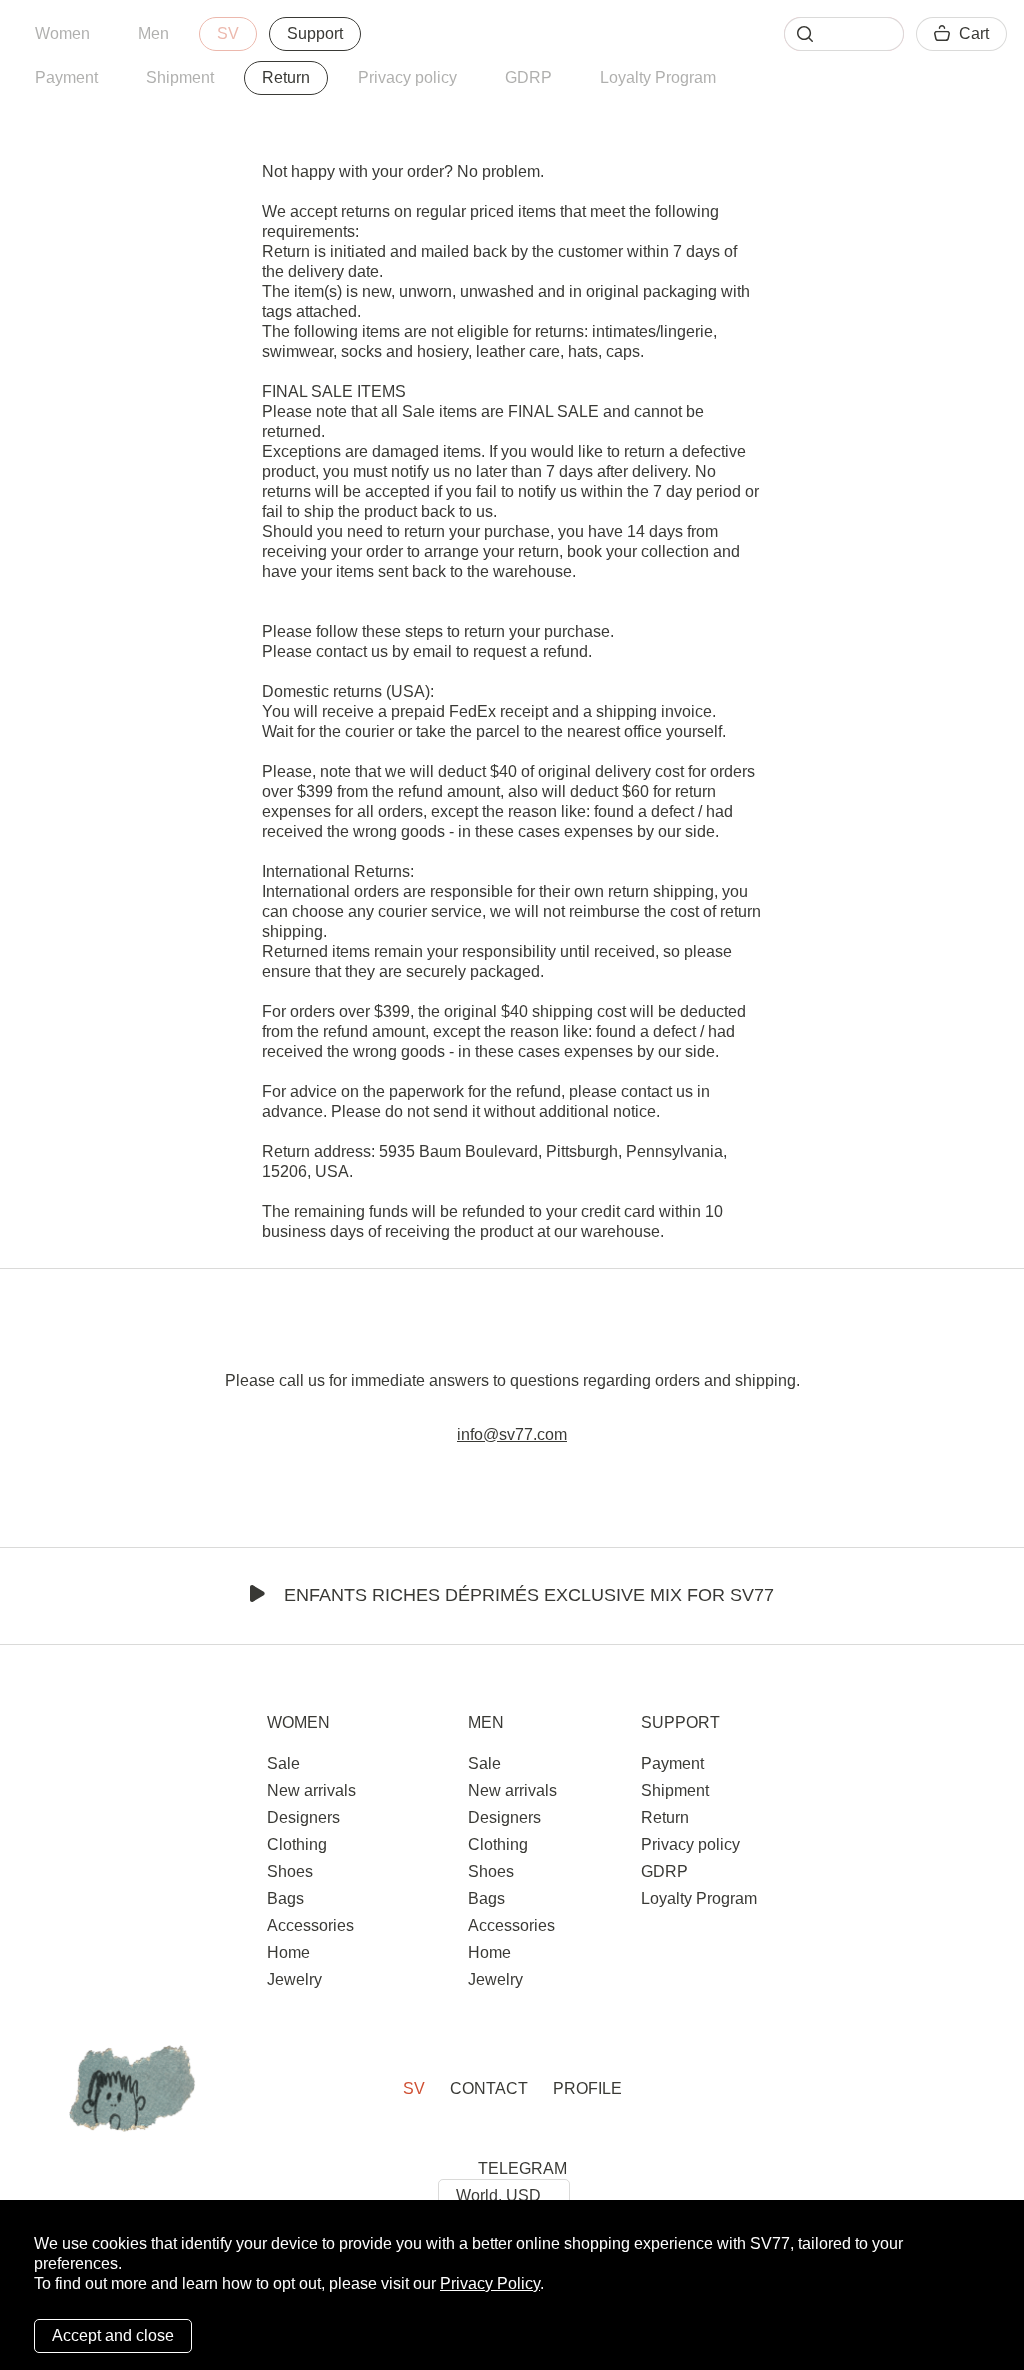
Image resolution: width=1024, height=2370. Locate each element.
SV (228, 33)
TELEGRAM (522, 2168)
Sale (283, 1763)
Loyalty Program (658, 77)
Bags (285, 1898)
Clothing (297, 1844)
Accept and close (113, 2335)
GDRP (528, 77)
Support (315, 33)
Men (153, 33)
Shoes (290, 1871)
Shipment (180, 77)
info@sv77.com (512, 1434)
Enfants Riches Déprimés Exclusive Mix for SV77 (529, 1595)
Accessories (310, 1925)
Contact (489, 2088)
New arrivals (311, 1790)
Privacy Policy (490, 2283)
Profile (587, 2088)
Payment (66, 77)
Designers (303, 1817)
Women (62, 33)
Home (288, 1952)
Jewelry (294, 1979)
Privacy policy (407, 77)
